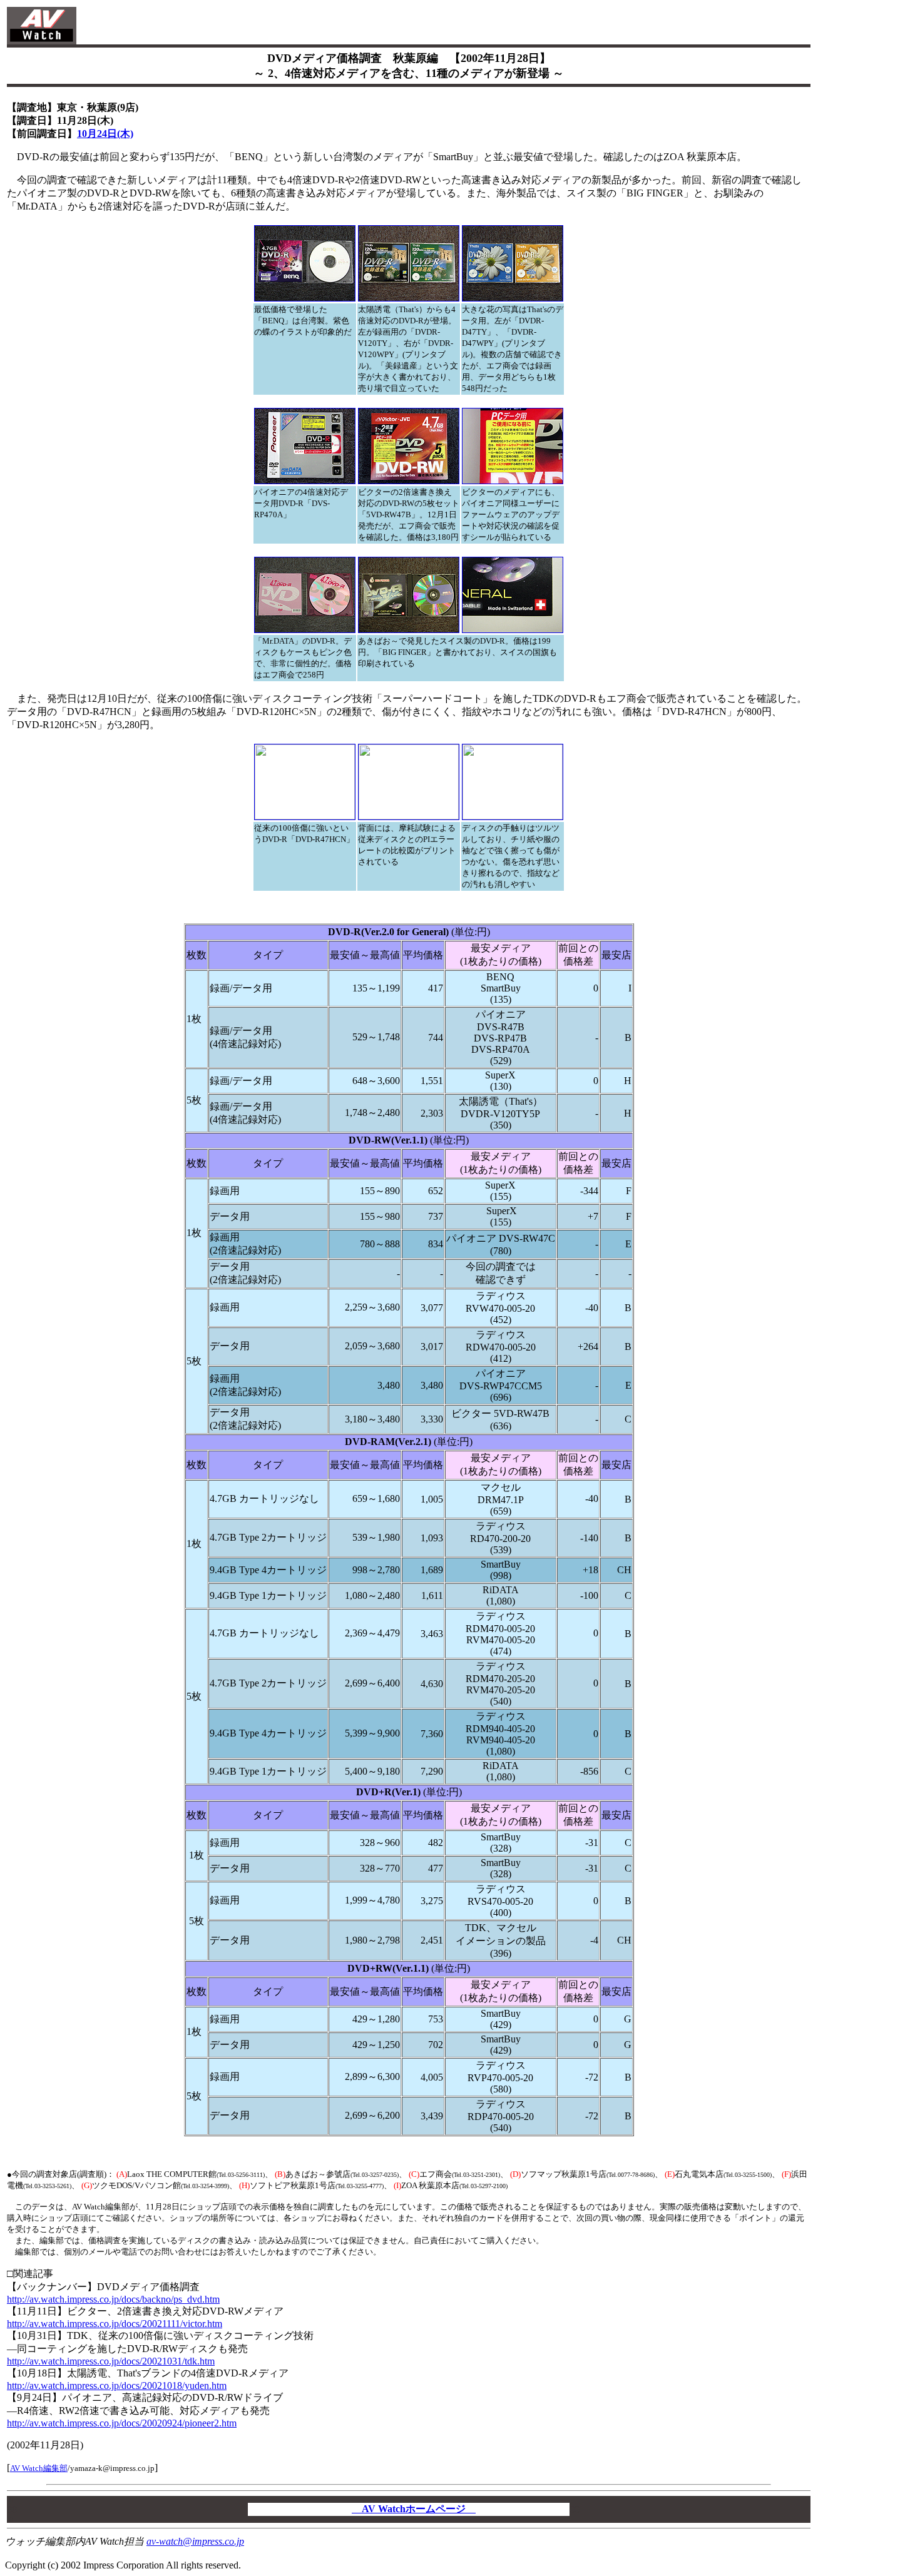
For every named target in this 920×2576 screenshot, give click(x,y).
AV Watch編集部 (39, 2468)
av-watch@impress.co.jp (195, 2541)
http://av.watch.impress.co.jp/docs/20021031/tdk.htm (111, 2361)
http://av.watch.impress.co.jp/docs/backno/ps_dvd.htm (113, 2299)
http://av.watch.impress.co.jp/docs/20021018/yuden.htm (117, 2386)
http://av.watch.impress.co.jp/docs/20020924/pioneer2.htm (122, 2423)
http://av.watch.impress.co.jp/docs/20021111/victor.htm (115, 2324)
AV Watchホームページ (414, 2509)
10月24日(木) (105, 134)
